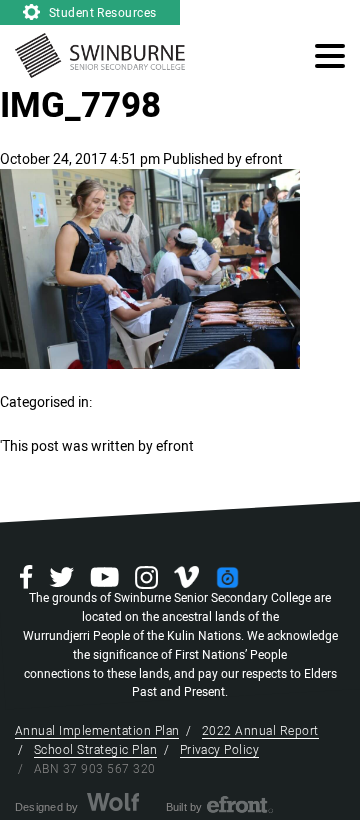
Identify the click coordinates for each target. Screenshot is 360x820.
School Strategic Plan (95, 750)
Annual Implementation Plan (97, 731)
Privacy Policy (220, 750)
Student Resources (101, 13)
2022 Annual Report (260, 731)
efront (264, 159)
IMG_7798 (80, 106)
